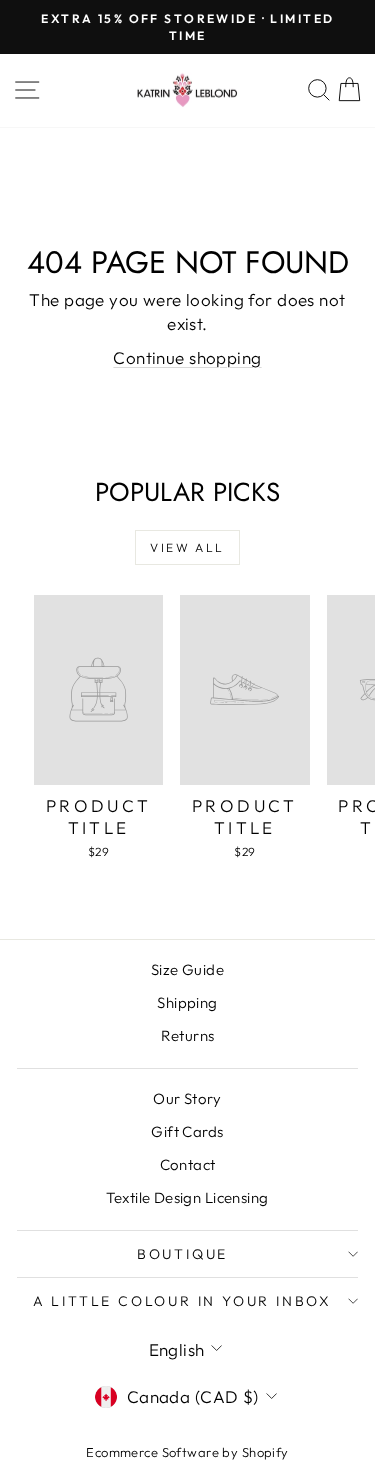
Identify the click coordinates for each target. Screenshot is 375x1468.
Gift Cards (187, 1131)
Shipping (187, 1002)
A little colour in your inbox (182, 1301)
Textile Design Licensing (187, 1197)
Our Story (187, 1098)
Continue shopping (187, 357)
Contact (188, 1164)
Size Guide (187, 969)
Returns (188, 1035)
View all (187, 547)
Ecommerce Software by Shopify (187, 1452)
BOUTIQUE (182, 1254)
